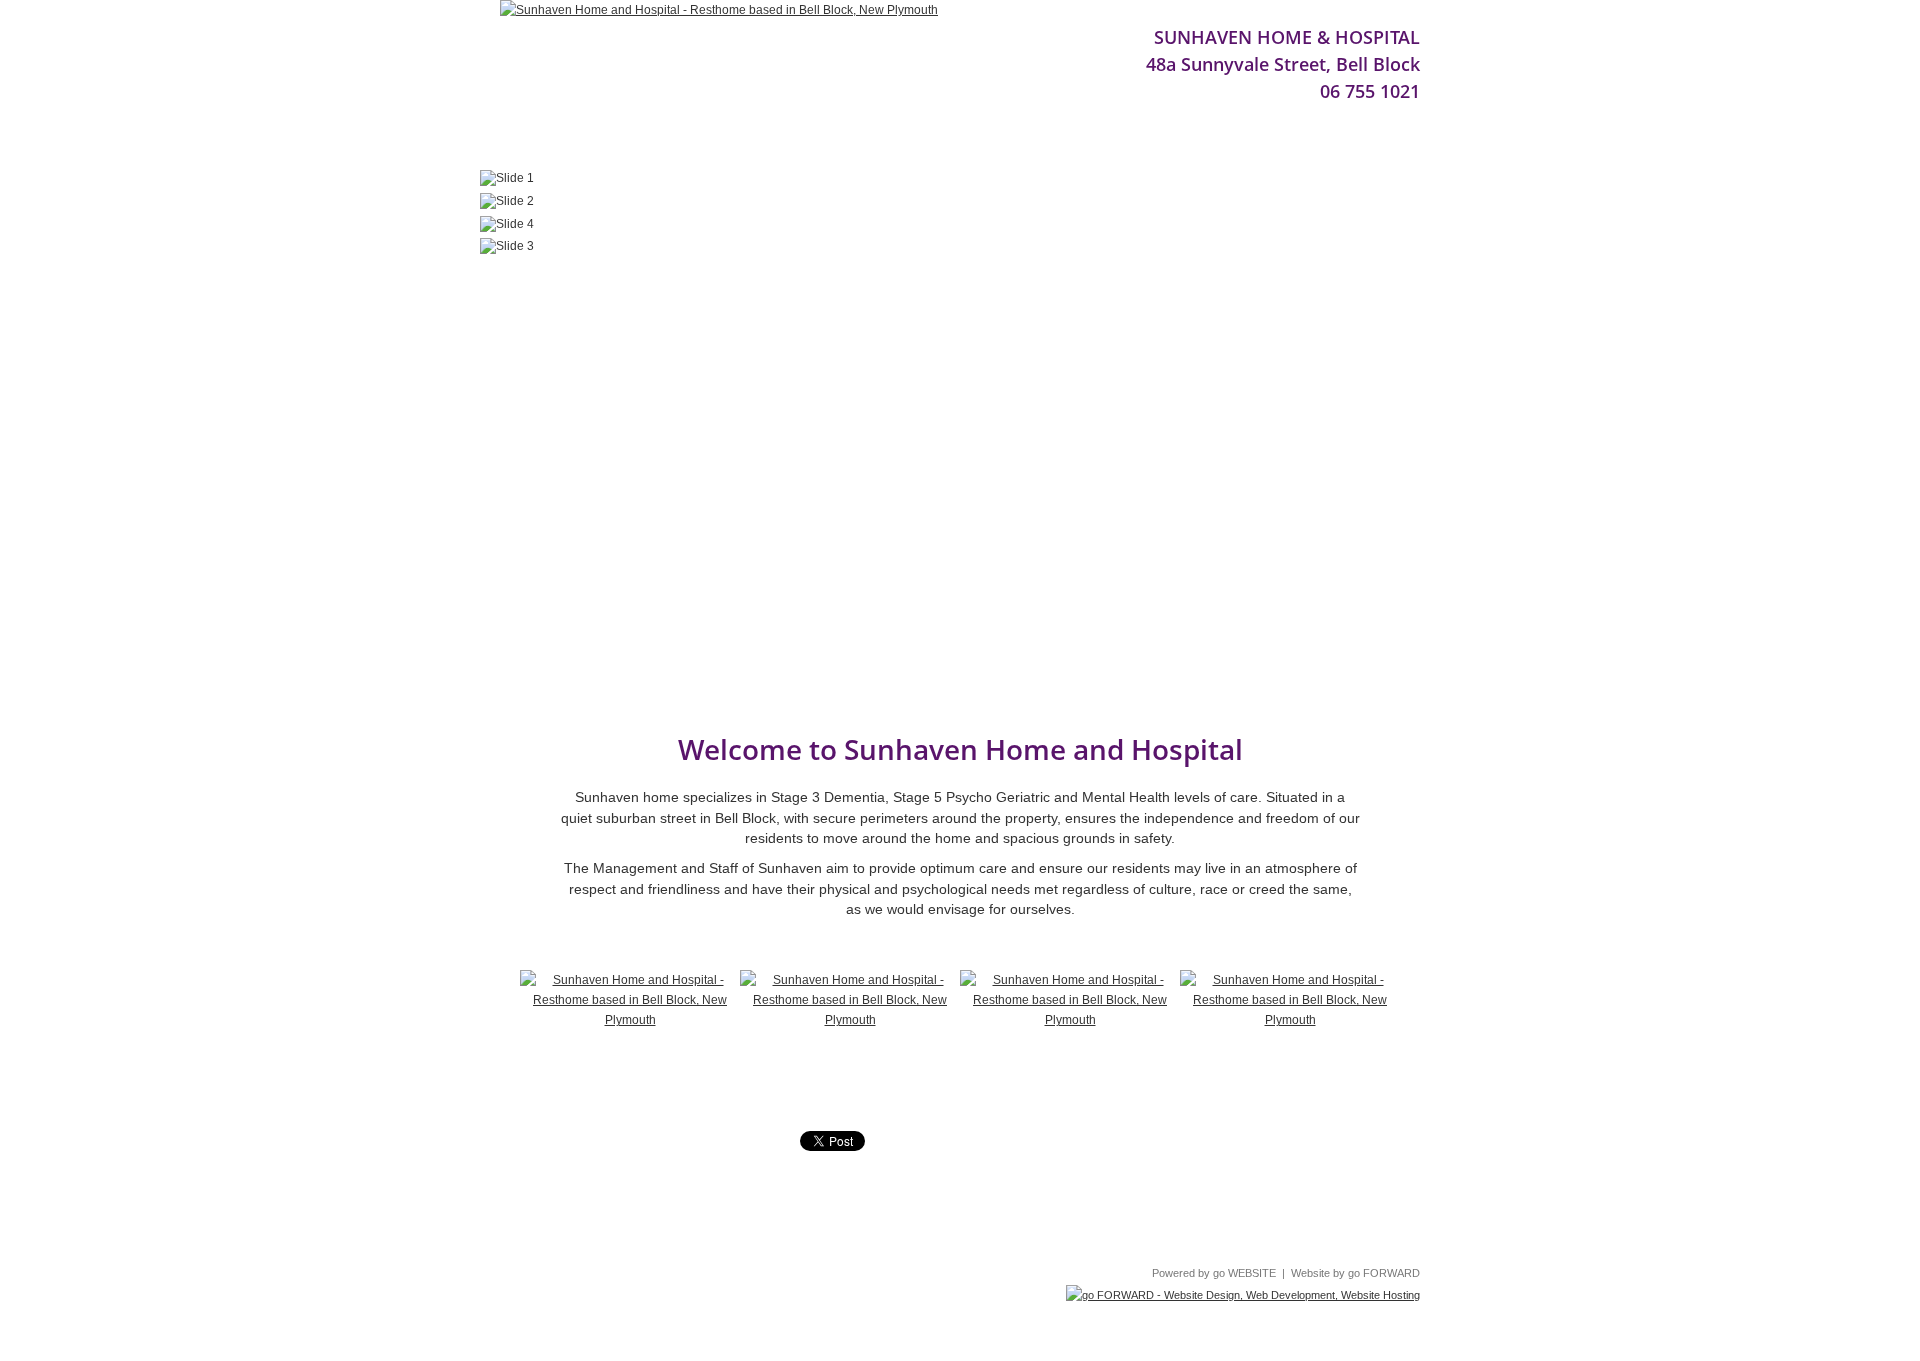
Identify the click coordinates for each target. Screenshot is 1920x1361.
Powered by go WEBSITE (1214, 1273)
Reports (588, 144)
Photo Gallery (800, 144)
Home (518, 144)
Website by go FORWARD (1355, 1273)
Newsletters (919, 144)
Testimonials (683, 144)
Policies (1083, 1215)
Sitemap (1146, 1215)
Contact (1015, 144)
